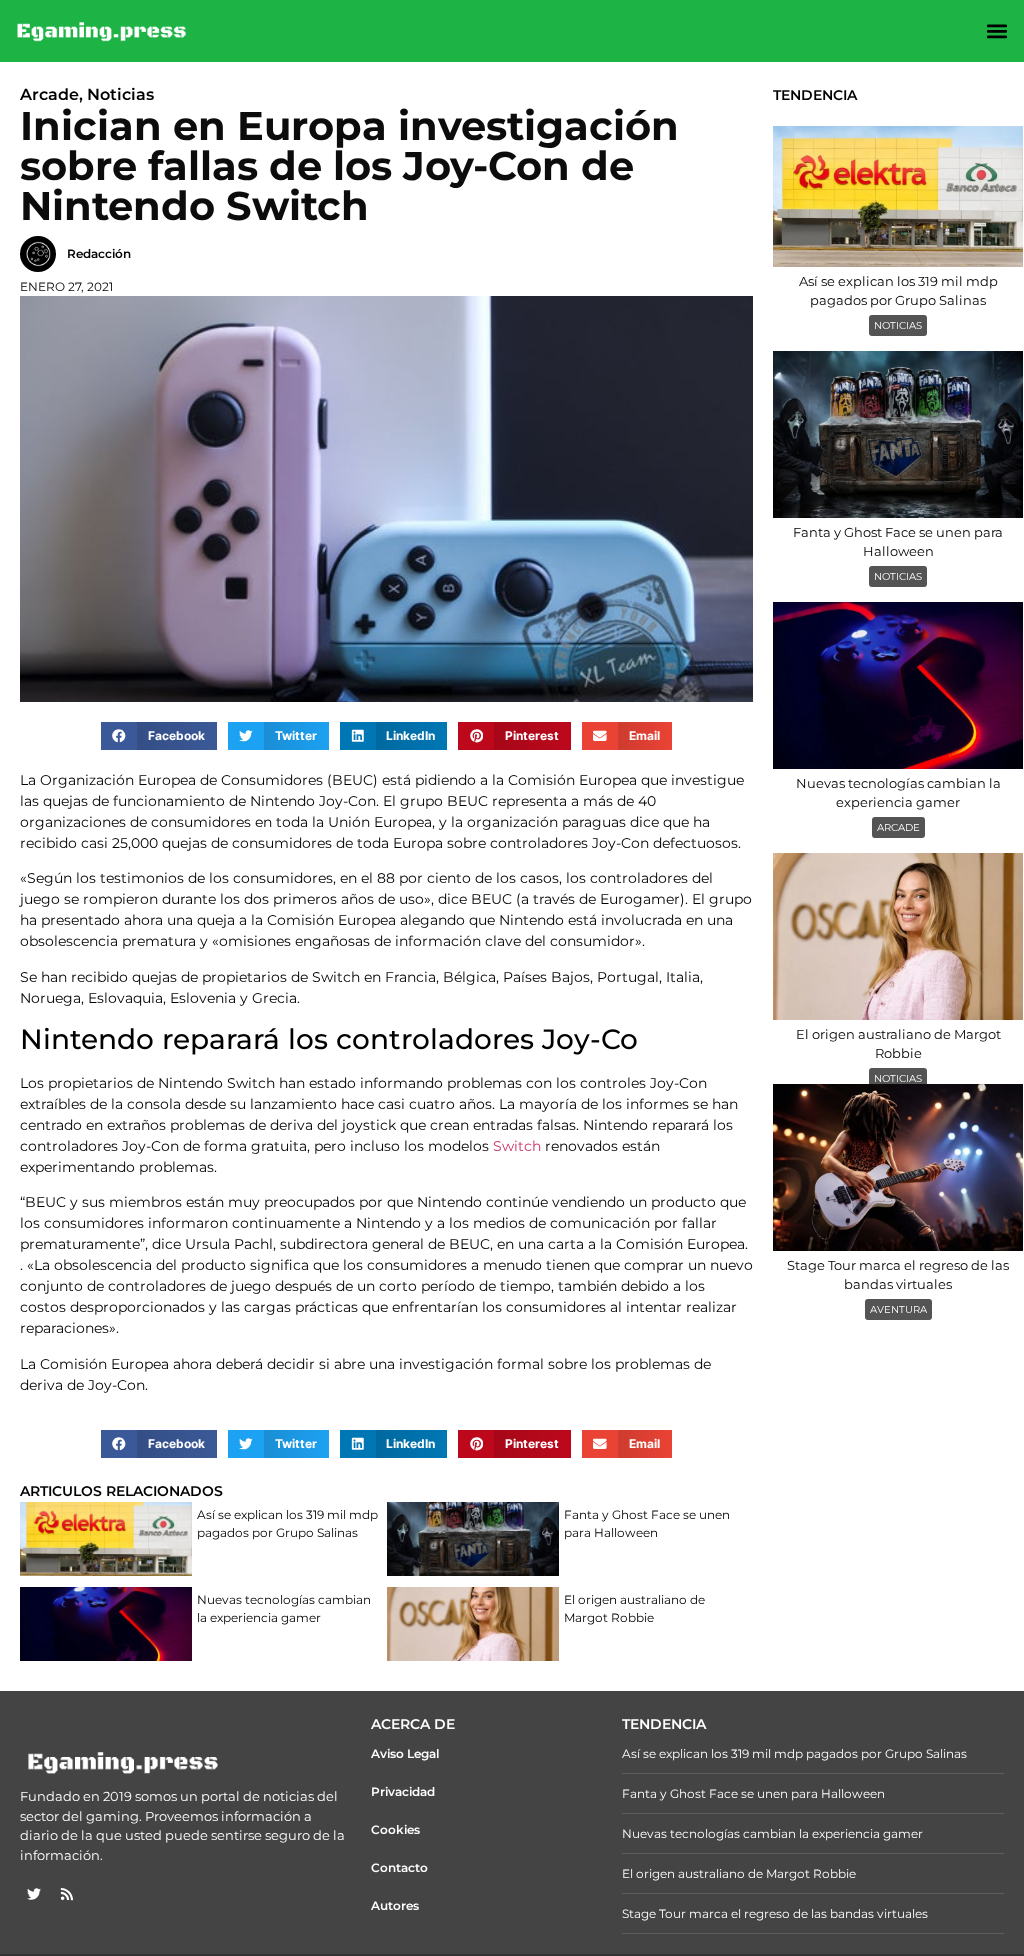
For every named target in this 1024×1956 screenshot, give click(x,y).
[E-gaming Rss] (67, 1894)
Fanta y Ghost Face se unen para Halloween (647, 1523)
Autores (395, 1905)
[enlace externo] (34, 1894)
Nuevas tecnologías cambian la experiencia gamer (284, 1608)
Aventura (898, 1309)
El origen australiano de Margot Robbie (634, 1608)
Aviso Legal (405, 1753)
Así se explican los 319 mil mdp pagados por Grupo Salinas (287, 1523)
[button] (997, 31)
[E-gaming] (102, 31)
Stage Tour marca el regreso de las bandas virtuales (775, 1913)
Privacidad (403, 1791)
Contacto (399, 1867)
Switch (517, 1146)
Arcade (898, 827)
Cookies (395, 1829)
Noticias (898, 325)
